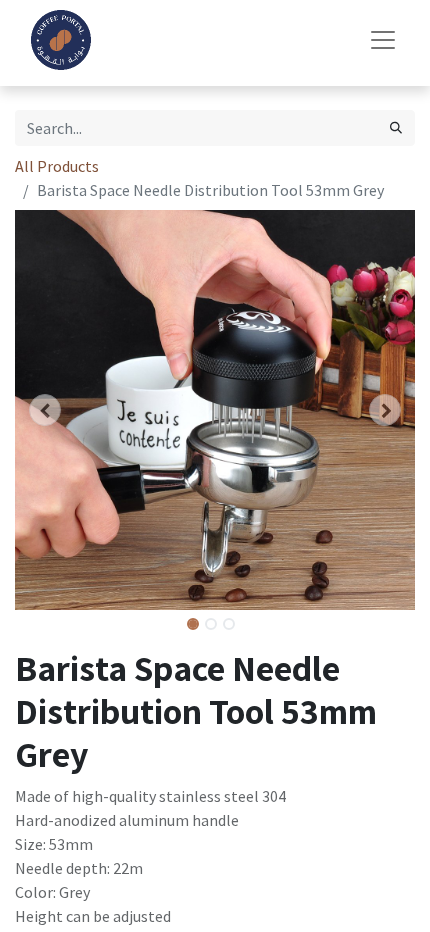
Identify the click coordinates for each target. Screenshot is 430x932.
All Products (57, 166)
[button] (45, 410)
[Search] (396, 128)
